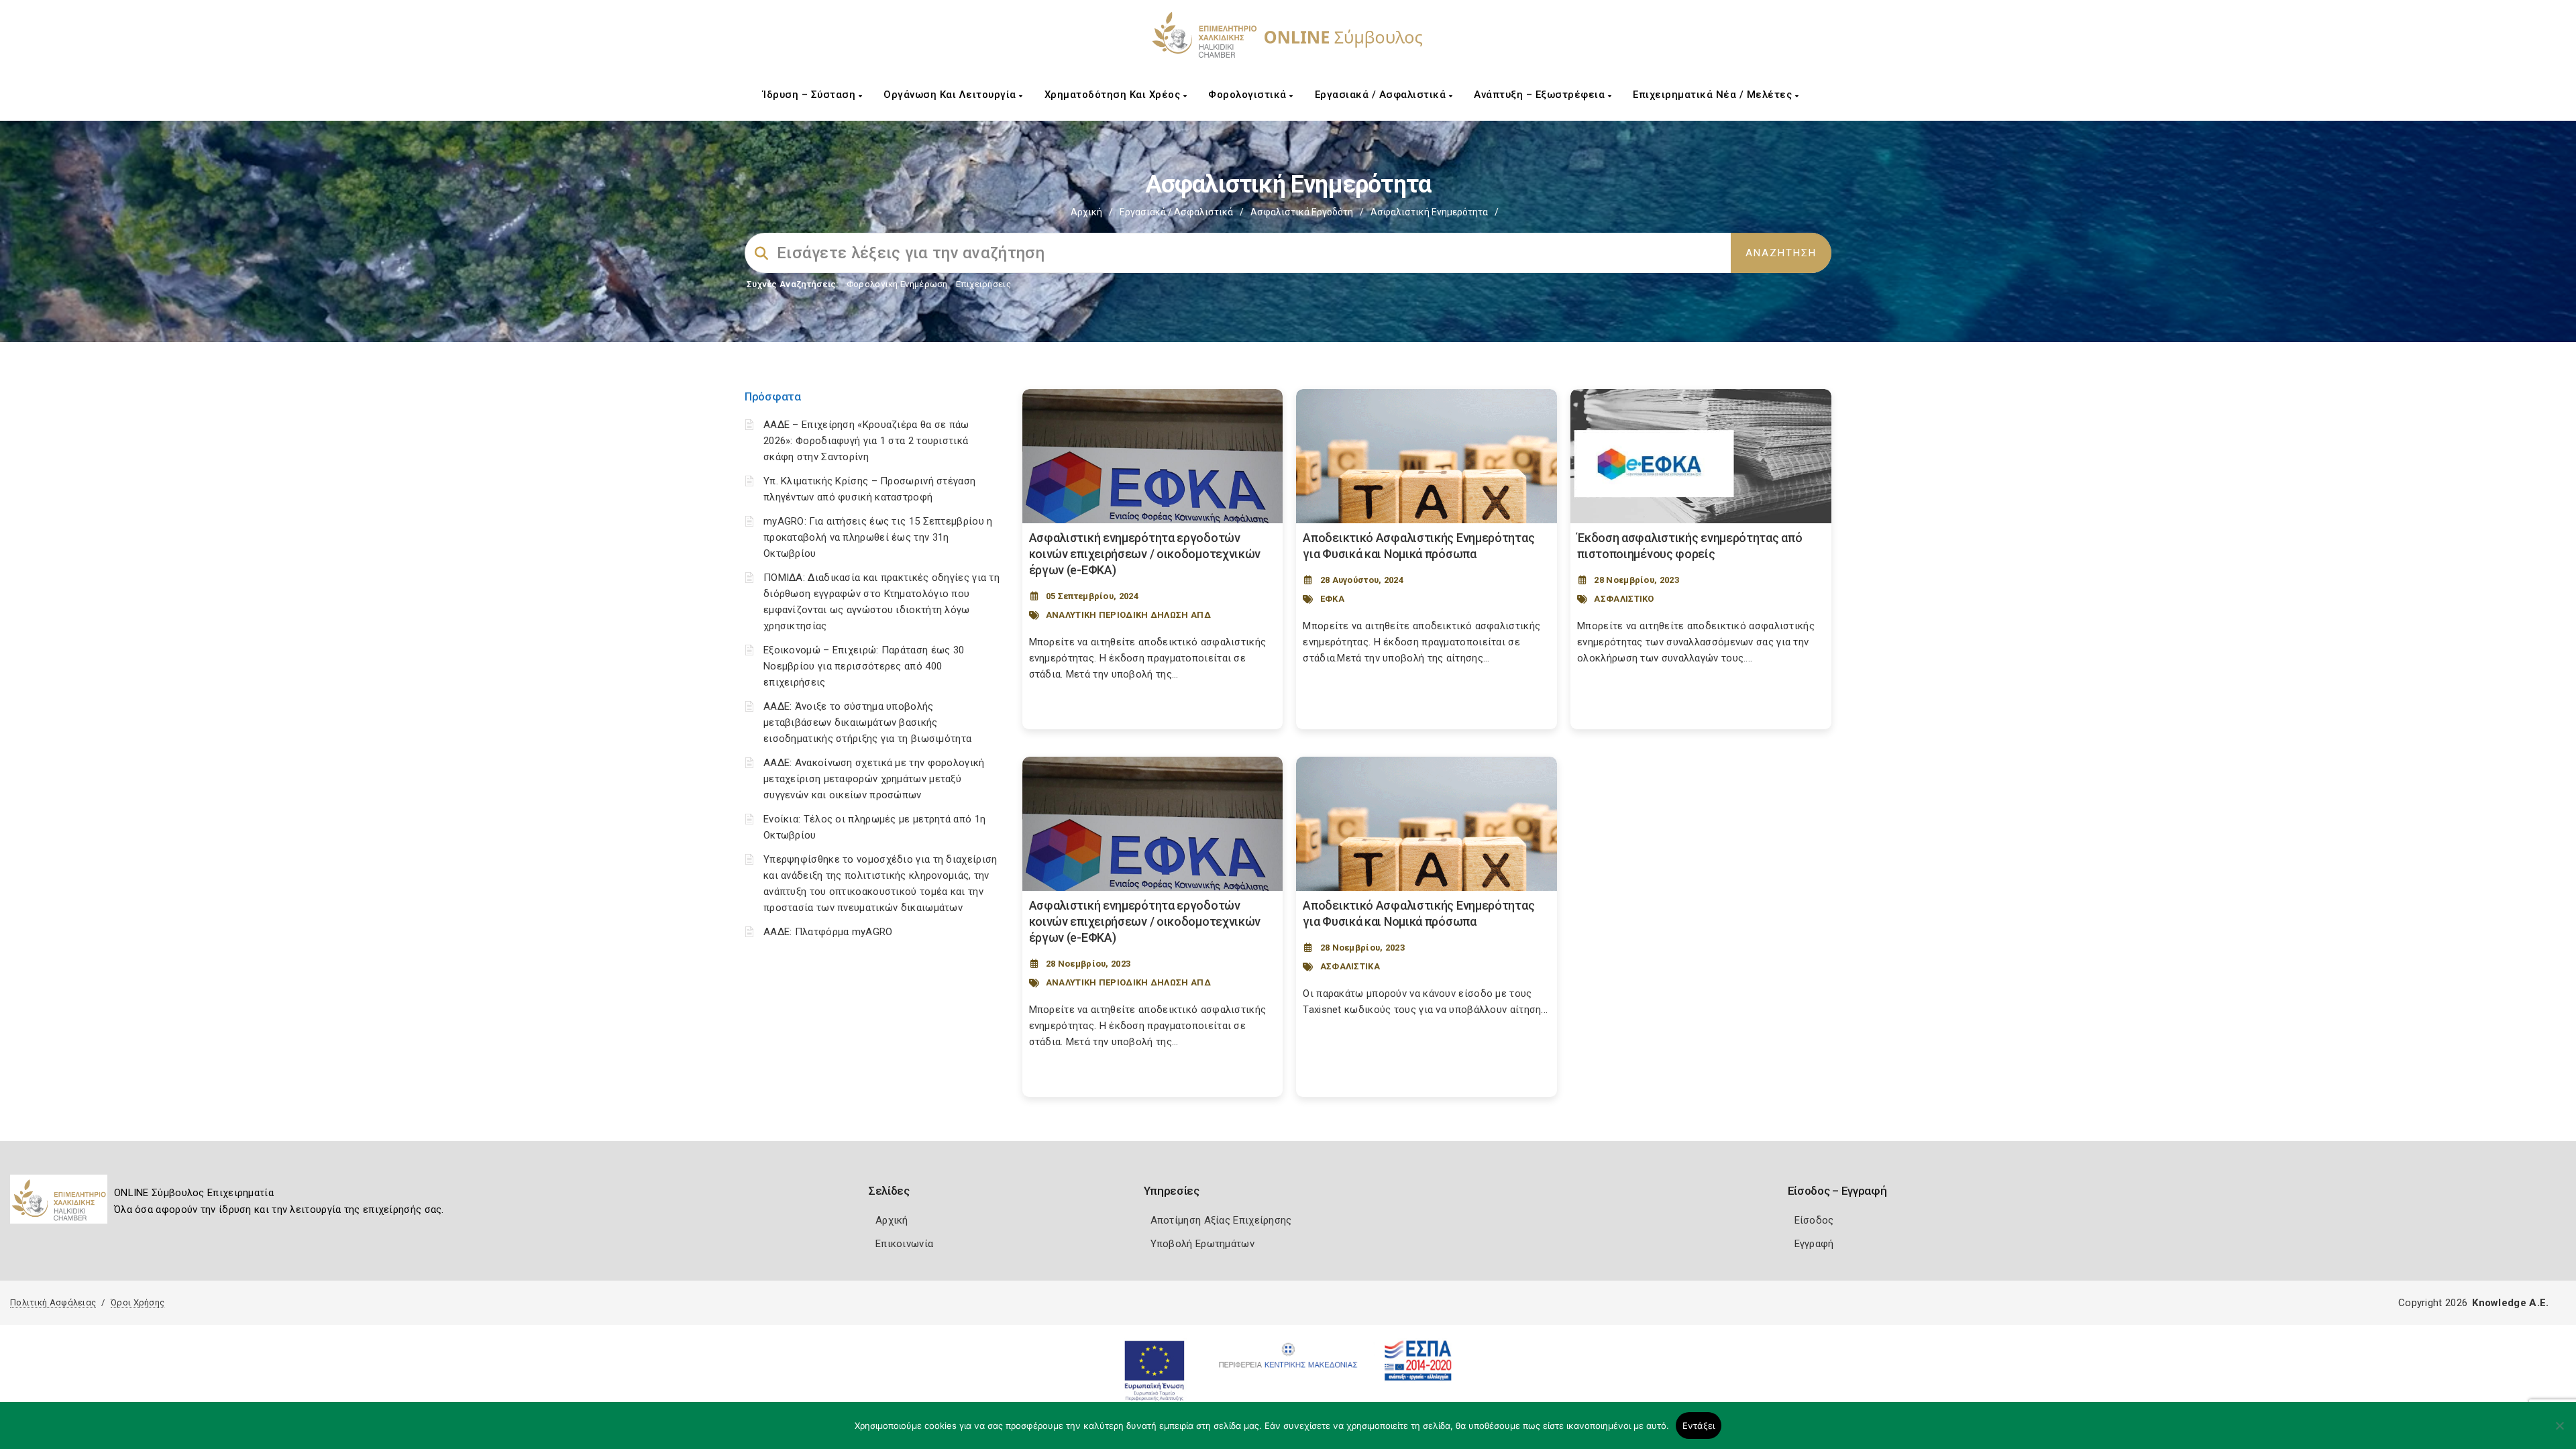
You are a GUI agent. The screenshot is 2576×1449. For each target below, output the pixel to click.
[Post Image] (1153, 456)
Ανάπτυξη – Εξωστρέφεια (1541, 95)
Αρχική (1086, 212)
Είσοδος (1814, 1220)
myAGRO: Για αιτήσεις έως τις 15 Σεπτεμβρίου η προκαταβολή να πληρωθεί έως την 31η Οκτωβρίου (878, 537)
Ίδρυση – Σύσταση (811, 95)
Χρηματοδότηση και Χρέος (1114, 95)
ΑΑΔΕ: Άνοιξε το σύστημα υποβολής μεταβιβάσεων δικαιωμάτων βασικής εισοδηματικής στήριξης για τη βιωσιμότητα (867, 722)
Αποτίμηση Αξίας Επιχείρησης (1221, 1220)
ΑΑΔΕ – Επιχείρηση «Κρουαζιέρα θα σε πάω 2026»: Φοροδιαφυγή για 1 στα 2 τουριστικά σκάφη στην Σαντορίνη (866, 441)
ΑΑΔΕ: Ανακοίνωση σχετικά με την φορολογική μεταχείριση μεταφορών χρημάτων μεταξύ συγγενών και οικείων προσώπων (874, 779)
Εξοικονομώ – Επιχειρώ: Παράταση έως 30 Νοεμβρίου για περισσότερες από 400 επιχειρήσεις (864, 666)
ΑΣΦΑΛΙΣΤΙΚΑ (1350, 966)
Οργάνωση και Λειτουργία (951, 95)
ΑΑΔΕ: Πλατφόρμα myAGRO (828, 932)
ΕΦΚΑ (1332, 599)
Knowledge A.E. (2510, 1303)
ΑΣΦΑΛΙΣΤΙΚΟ (1624, 599)
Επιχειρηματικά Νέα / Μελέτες (1714, 95)
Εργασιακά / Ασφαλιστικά (1382, 95)
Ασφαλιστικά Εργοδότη (1302, 212)
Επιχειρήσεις (983, 284)
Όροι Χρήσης (138, 1302)
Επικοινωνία (904, 1244)
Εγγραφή (1814, 1244)
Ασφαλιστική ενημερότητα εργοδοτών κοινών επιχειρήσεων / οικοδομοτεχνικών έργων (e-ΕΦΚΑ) (1145, 554)
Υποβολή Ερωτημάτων (1202, 1244)
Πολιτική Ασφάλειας (53, 1302)
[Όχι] (2559, 1432)
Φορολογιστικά (1249, 95)
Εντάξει (1699, 1426)
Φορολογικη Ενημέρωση (897, 284)
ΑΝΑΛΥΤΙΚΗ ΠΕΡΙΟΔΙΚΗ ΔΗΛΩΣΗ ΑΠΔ (1128, 615)
